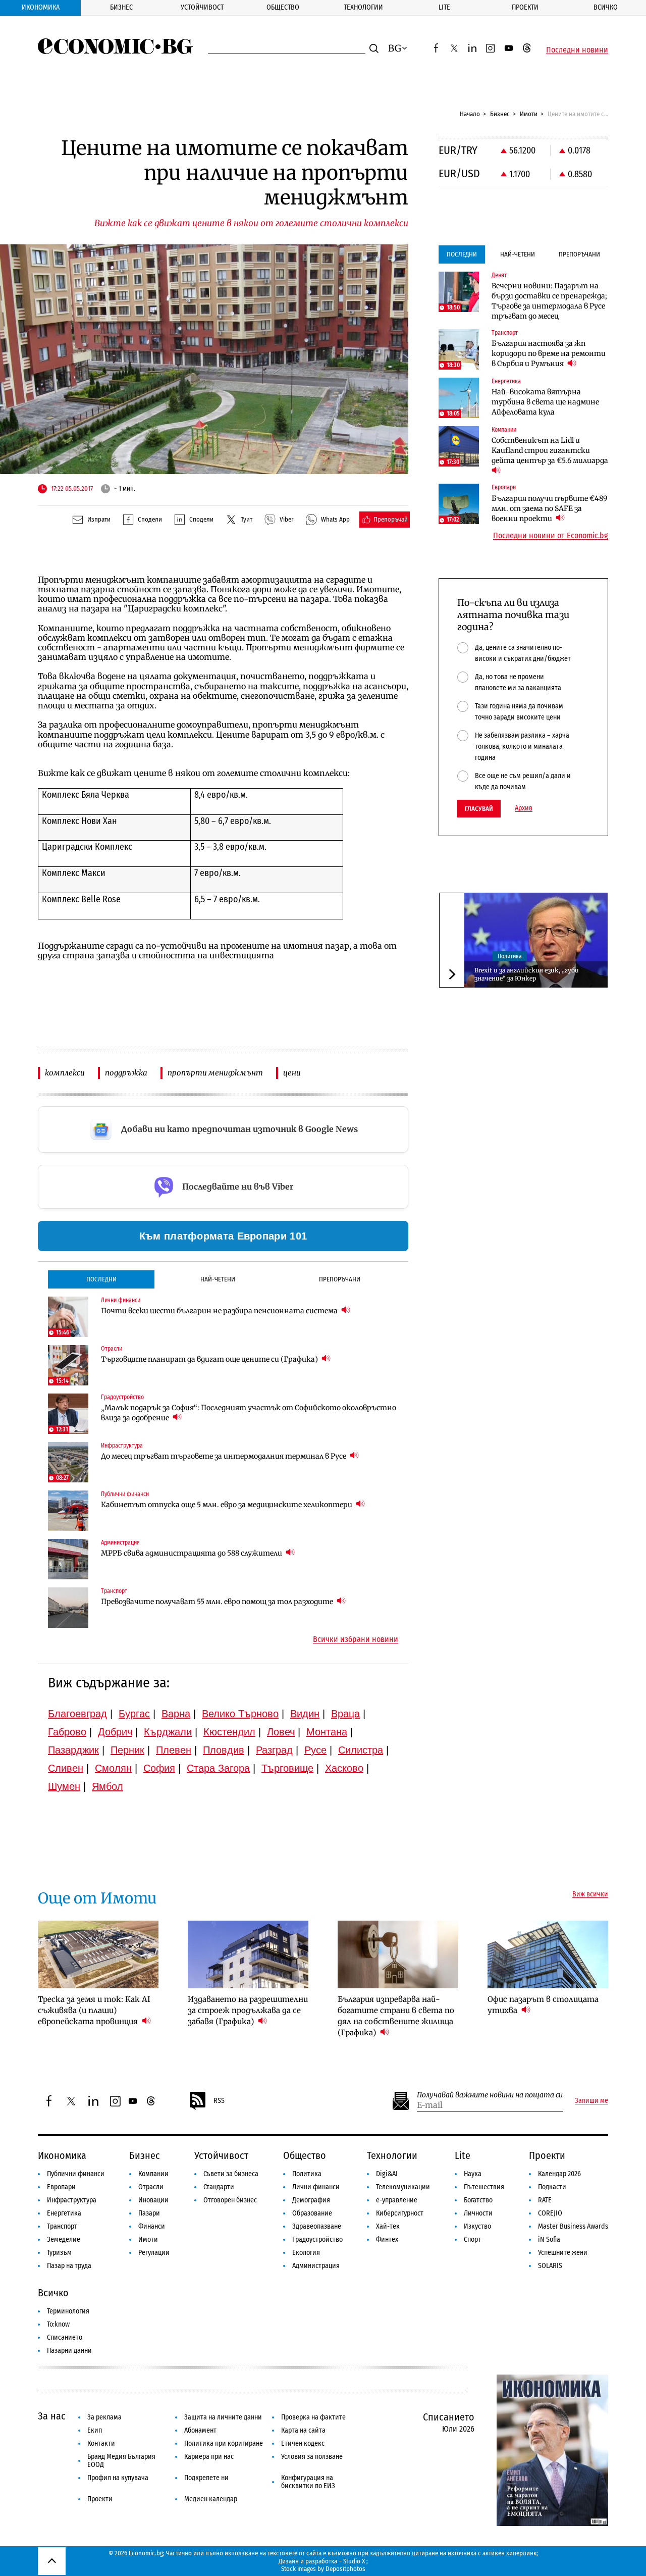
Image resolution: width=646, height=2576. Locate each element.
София (159, 1768)
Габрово (67, 1732)
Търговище (287, 1768)
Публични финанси (76, 2174)
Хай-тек (388, 2226)
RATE (545, 2200)
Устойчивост (202, 7)
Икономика (41, 7)
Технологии (363, 7)
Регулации (154, 2253)
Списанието (65, 2337)
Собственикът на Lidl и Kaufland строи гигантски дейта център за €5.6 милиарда (550, 450)
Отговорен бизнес (230, 2200)
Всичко (606, 7)
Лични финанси (316, 2187)
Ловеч (281, 1732)
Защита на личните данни (223, 2417)
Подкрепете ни (206, 2478)
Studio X (354, 2561)
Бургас (134, 1714)
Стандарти (219, 2187)
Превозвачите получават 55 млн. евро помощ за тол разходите (218, 1602)
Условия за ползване (312, 2457)
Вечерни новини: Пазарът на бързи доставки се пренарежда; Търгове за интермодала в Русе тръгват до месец (549, 301)
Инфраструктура (72, 2200)
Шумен (64, 1786)
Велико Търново (240, 1714)
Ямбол (107, 1786)
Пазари (149, 2213)
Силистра (361, 1750)
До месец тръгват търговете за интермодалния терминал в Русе (224, 1456)
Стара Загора (218, 1768)
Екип (95, 2430)
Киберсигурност (400, 2213)
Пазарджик (73, 1750)
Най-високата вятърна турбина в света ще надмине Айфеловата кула (545, 402)
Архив (524, 808)
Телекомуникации (403, 2187)
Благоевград (77, 1714)
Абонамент (200, 2430)
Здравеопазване (317, 2226)
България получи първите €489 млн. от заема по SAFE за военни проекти (549, 508)
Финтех (387, 2239)
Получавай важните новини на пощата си (490, 2095)
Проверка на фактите (313, 2417)
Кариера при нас (209, 2457)
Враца (345, 1714)
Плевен (174, 1750)
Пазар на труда (69, 2266)
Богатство (478, 2200)
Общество (283, 7)
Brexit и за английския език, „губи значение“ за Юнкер (527, 974)
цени (292, 1073)
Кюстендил (229, 1732)
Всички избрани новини (356, 1639)
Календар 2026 (559, 2174)
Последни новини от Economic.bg (551, 536)
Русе (315, 1750)
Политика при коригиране (224, 2443)
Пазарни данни (69, 2351)
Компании (153, 2174)
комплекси (65, 1073)
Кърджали (168, 1732)
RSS (219, 2101)
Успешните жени (563, 2253)
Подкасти (552, 2187)
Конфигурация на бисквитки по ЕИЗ (308, 2482)
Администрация (316, 2266)
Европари (61, 2187)
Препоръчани (340, 1279)
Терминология (68, 2311)
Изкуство (477, 2226)
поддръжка (126, 1073)
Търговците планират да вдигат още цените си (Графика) (210, 1359)
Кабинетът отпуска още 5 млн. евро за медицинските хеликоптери (227, 1505)
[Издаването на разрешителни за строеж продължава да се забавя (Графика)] (248, 1954)
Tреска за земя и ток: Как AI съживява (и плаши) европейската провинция (94, 2010)
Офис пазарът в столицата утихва (543, 2005)
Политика (510, 956)
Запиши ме (591, 2101)
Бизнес (121, 7)
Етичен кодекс (303, 2443)
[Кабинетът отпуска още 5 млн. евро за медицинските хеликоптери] (68, 1511)
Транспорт (62, 2226)
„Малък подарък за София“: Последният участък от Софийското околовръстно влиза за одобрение (249, 1413)
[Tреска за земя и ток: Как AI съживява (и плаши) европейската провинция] (98, 1954)
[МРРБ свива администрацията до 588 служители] (68, 1559)
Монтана (327, 1732)
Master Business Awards (573, 2226)
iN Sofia (549, 2239)
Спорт (472, 2239)
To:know (58, 2324)
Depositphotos (345, 2569)
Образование (312, 2213)
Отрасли (151, 2187)
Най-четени (218, 1279)
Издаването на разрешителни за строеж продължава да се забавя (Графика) (248, 2010)
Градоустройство (317, 2239)
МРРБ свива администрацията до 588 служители (192, 1553)
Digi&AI (387, 2174)
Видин (305, 1714)
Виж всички (590, 1894)
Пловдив (224, 1750)
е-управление (397, 2200)
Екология (306, 2253)
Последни (101, 1279)
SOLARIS (550, 2266)
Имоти (529, 114)
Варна (176, 1714)
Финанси (152, 2226)
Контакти (101, 2443)
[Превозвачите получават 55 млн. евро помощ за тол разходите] (68, 1608)
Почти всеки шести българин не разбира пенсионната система (220, 1311)
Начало (470, 114)
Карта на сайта (303, 2430)
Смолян (113, 1768)
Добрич (115, 1732)
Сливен (66, 1768)
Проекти (525, 7)
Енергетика (64, 2213)
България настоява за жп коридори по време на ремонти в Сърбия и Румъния (549, 353)
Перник (127, 1750)
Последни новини (577, 50)
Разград (274, 1750)
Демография (311, 2200)
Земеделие (64, 2239)
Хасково (344, 1768)
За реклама (104, 2417)
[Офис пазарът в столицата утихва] (548, 1954)
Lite (444, 7)
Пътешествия (484, 2187)
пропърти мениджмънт (215, 1073)
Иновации (153, 2200)
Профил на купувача (118, 2478)
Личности (478, 2213)
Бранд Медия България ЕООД (121, 2461)
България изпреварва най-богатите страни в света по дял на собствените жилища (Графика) (396, 2016)
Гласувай (479, 809)
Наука (473, 2174)
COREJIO (550, 2213)
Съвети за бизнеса (231, 2174)
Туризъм (59, 2253)
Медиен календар (211, 2499)
